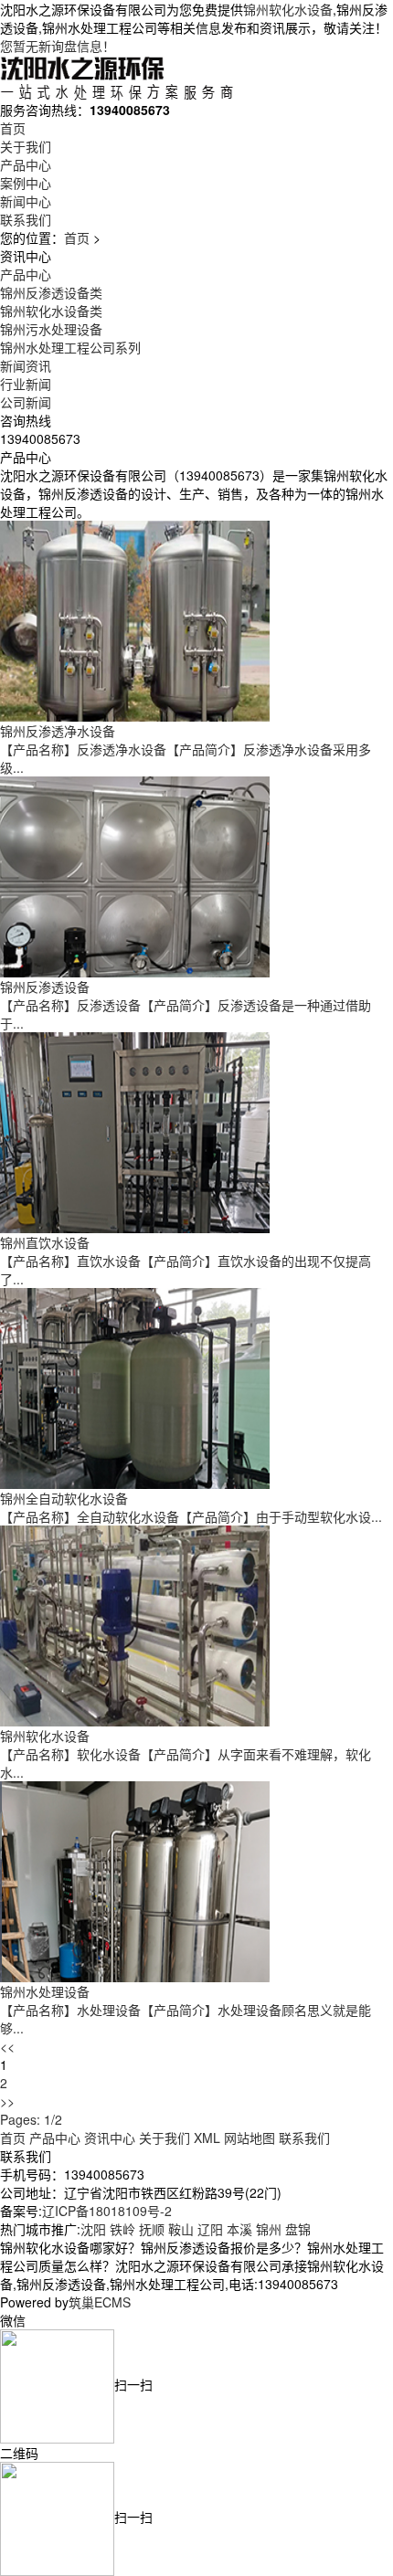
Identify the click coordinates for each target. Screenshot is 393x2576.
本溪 (239, 2229)
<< (7, 2046)
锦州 (269, 2229)
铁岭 (122, 2229)
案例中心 (26, 183)
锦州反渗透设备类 (51, 292)
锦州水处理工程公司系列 (70, 347)
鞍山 (181, 2229)
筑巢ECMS (100, 2302)
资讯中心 (110, 2138)
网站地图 (250, 2138)
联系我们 (26, 219)
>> (7, 2101)
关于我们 (26, 146)
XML (207, 2138)
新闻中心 (26, 201)
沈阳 (93, 2229)
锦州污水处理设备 (51, 329)
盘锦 (298, 2229)
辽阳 (210, 2229)
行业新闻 (26, 384)
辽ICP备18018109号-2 (107, 2211)
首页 (13, 128)
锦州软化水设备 (288, 9)
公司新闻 (26, 402)
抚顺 (152, 2229)
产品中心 (26, 164)
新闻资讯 (26, 365)
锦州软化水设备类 (51, 311)
